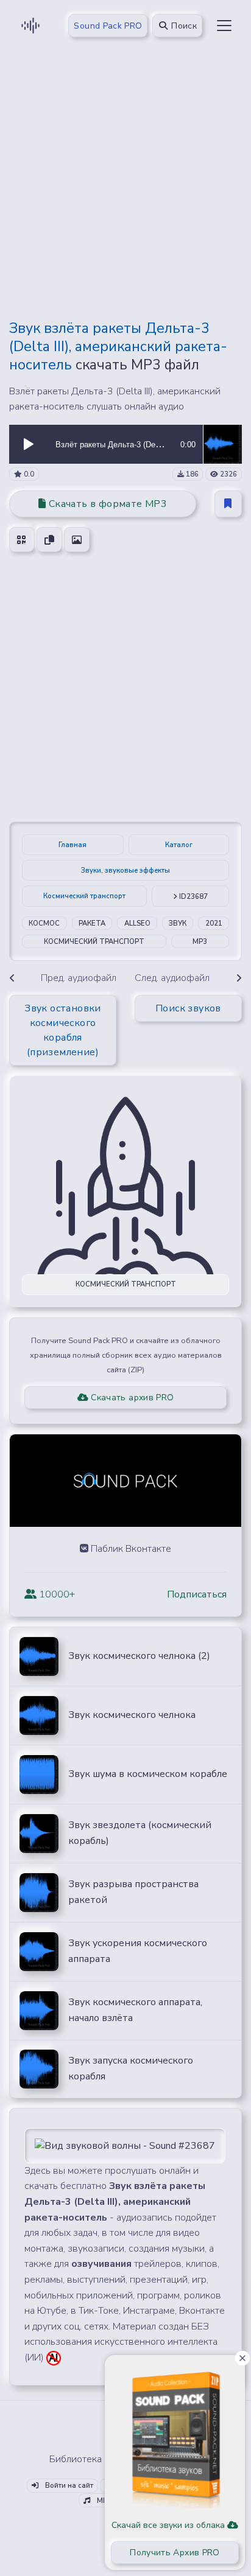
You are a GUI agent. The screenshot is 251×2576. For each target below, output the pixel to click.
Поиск (183, 26)
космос (44, 923)
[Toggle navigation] (224, 26)
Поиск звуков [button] (188, 1008)
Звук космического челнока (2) (139, 1656)
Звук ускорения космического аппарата (138, 1951)
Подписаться (197, 1594)
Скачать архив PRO (131, 1398)
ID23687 (193, 897)
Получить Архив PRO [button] (175, 2553)
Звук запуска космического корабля (131, 2068)
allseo (137, 923)
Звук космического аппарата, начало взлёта (135, 2010)
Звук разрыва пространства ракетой (133, 1892)
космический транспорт (94, 942)
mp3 (200, 942)
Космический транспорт (84, 896)
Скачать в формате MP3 (106, 504)
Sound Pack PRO (108, 26)
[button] (29, 444)
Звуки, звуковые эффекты (125, 871)
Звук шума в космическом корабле (148, 1774)
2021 (214, 923)
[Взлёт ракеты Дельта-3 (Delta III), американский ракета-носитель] (222, 444)
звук (178, 923)
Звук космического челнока (132, 1715)
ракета (92, 923)
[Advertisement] (125, 184)
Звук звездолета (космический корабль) (140, 1833)
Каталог (179, 845)
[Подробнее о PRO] (175, 2435)
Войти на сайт (68, 2486)
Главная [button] (72, 845)
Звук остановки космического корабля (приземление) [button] (63, 1030)
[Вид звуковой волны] (125, 2145)
